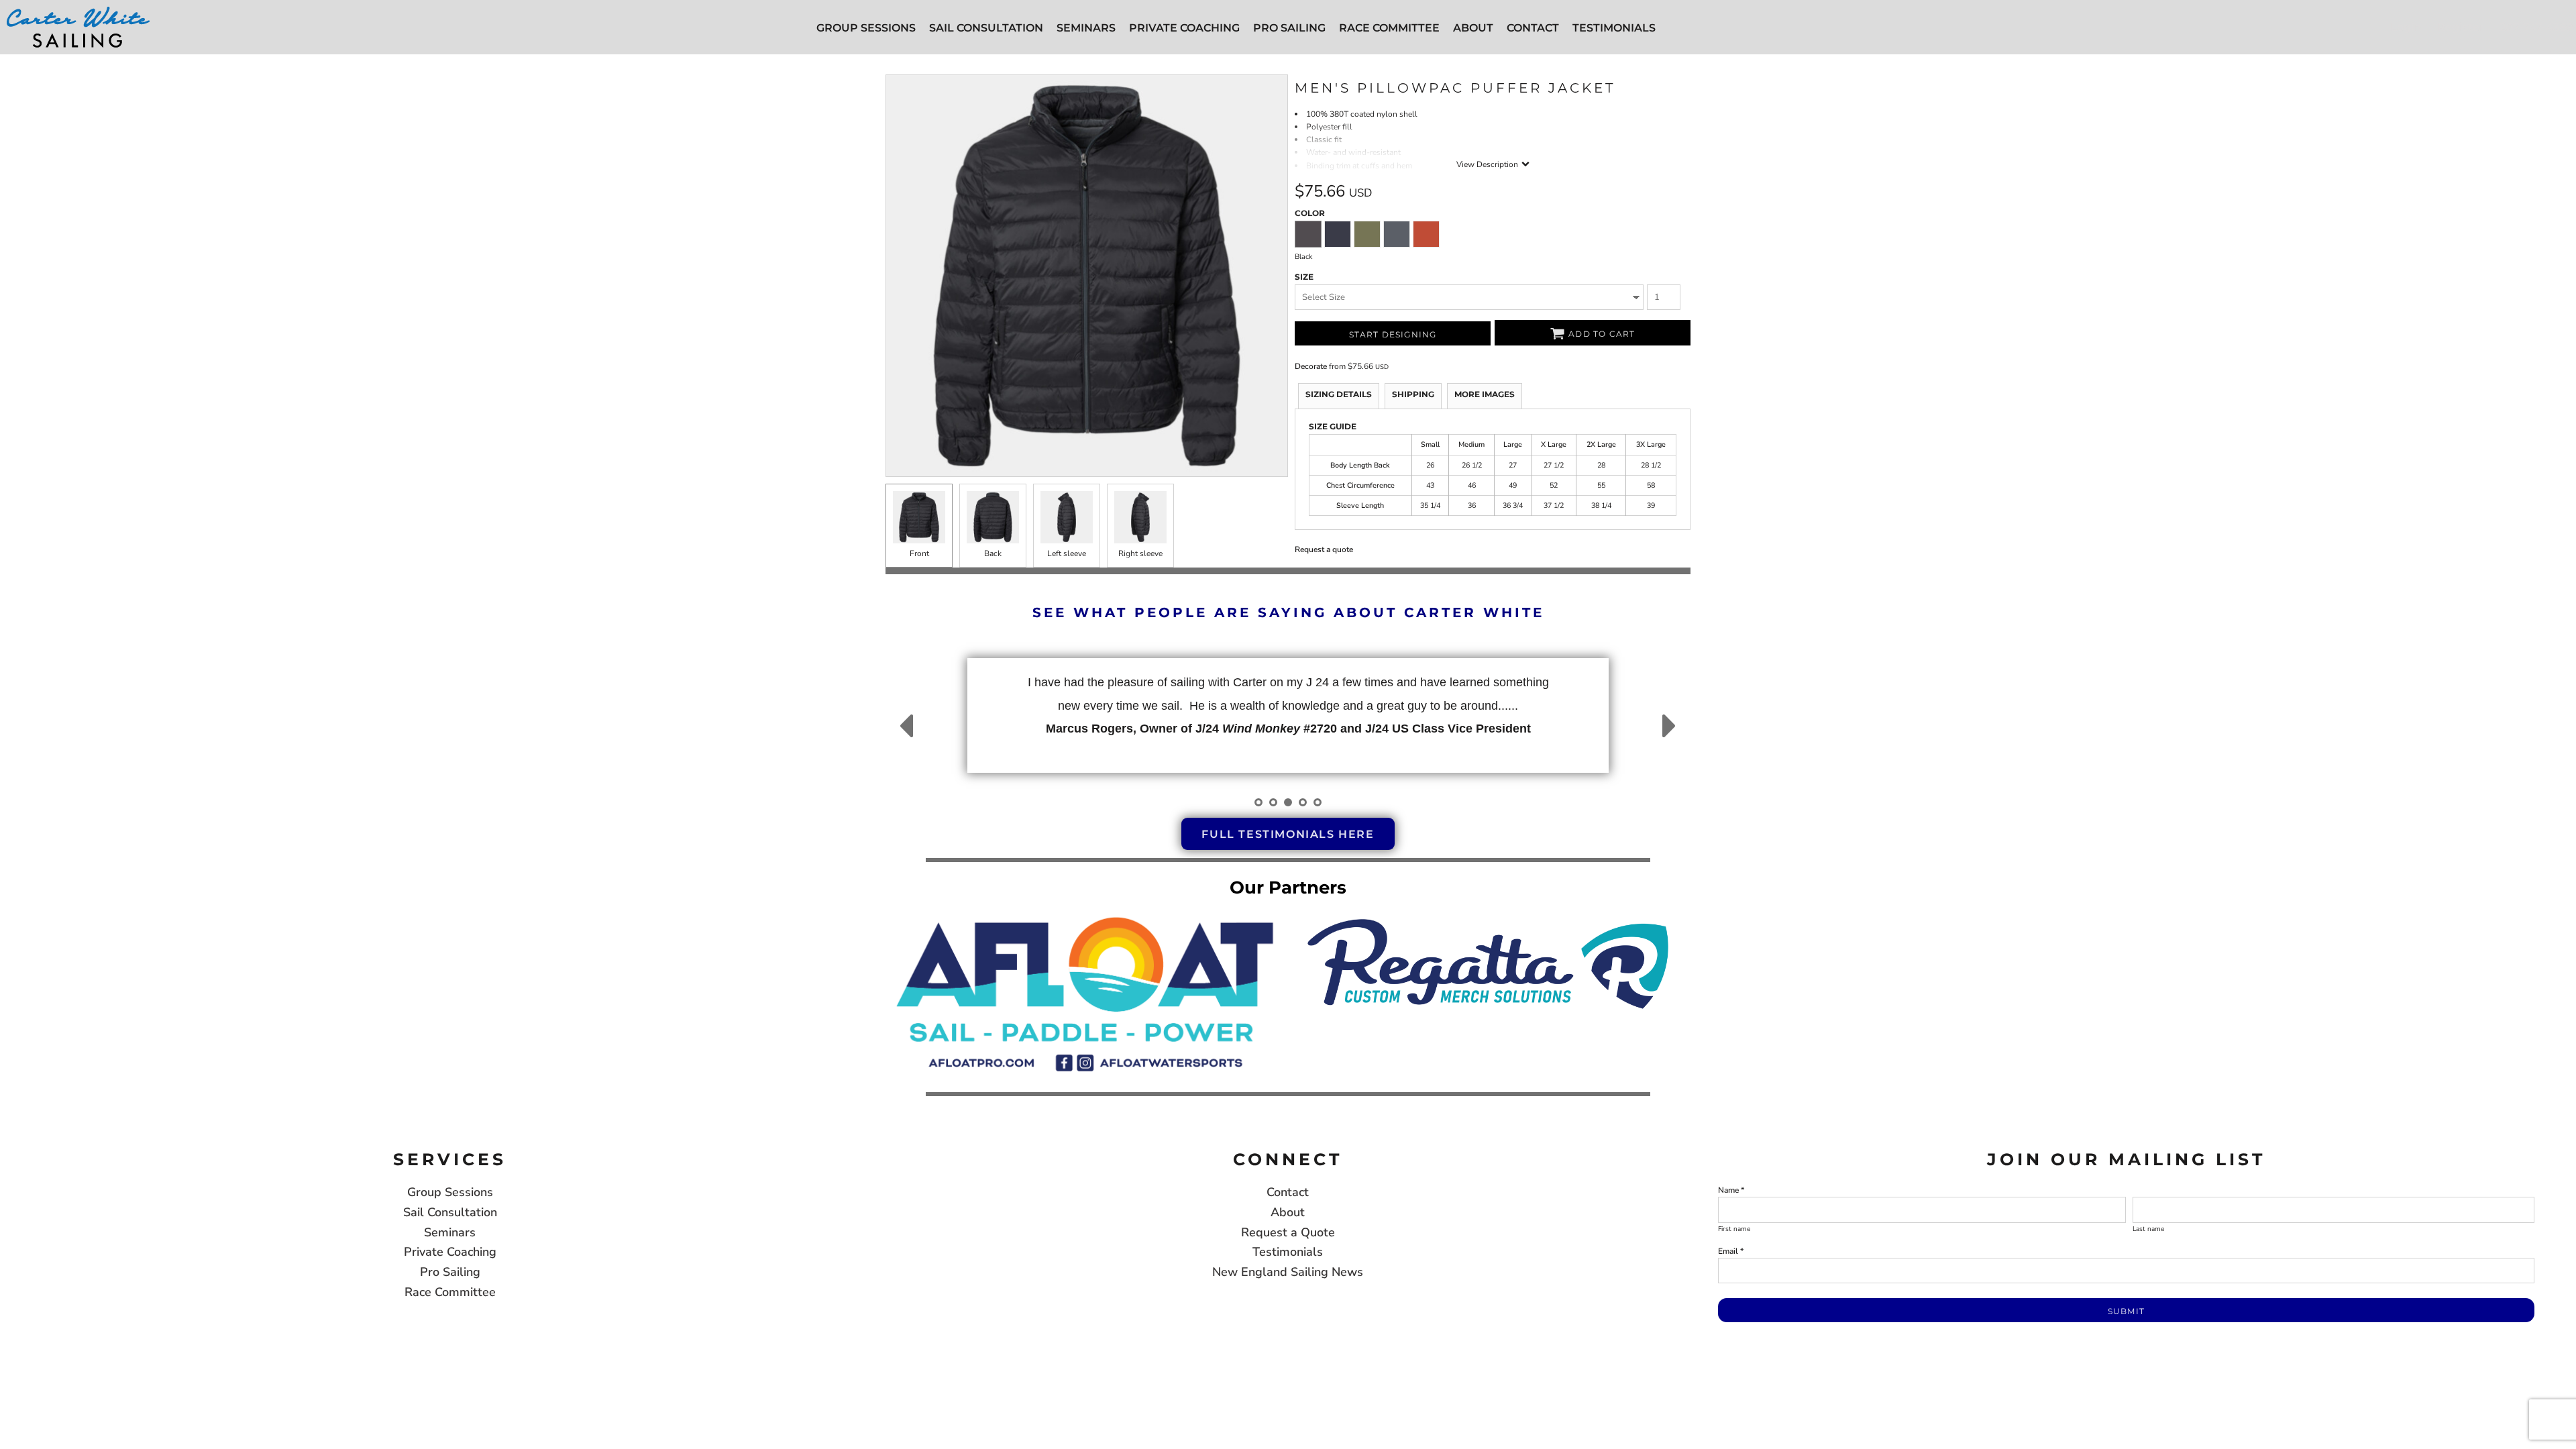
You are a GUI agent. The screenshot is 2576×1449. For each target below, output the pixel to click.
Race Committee (450, 1292)
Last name (2148, 1229)
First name (1734, 1229)
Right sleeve (1140, 553)
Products (932, 60)
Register (2461, 27)
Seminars (450, 1232)
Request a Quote (1288, 1232)
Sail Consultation (450, 1212)
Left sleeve (1067, 553)
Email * (1731, 1251)
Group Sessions (450, 1192)
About (1288, 1212)
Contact (1288, 1192)
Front (919, 553)
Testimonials (1288, 1252)
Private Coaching (450, 1252)
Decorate (1311, 366)
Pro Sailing (450, 1272)
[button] (1085, 992)
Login (2406, 27)
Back (993, 553)
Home (897, 60)
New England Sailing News (1288, 1272)
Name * (1731, 1190)
